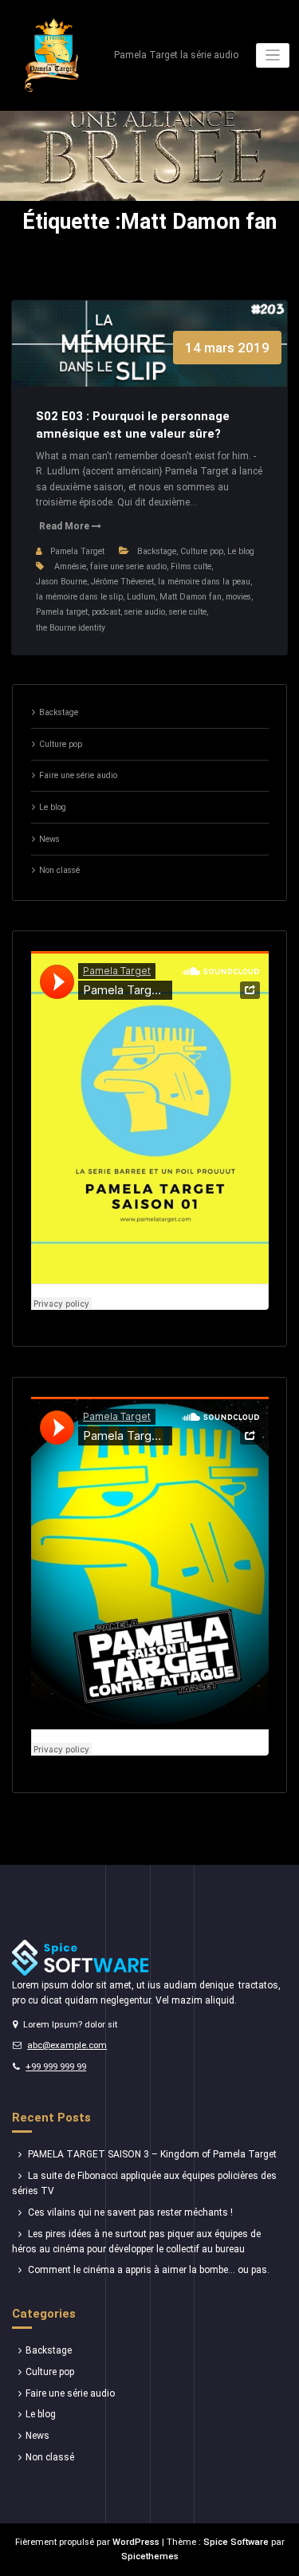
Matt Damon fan (191, 597)
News (49, 839)
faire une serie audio (128, 566)
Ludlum (141, 597)
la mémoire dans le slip (79, 597)
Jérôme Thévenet (122, 582)
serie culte (188, 612)
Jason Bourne (61, 582)
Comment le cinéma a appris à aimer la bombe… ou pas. (149, 2270)
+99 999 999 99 (56, 2067)
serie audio (145, 612)
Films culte (191, 566)
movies (238, 597)
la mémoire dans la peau (204, 582)
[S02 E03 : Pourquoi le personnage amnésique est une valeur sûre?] (149, 360)
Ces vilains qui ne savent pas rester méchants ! (130, 2212)
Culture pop (202, 551)
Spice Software (236, 2542)
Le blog (241, 551)
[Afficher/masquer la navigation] (273, 55)
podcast (106, 612)
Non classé (59, 870)
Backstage (157, 551)
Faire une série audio (78, 775)
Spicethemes (150, 2556)
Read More (65, 526)
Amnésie (70, 566)
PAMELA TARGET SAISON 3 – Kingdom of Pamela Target (152, 2154)
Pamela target (62, 612)
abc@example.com (67, 2045)
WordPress (136, 2542)
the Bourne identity (71, 628)
